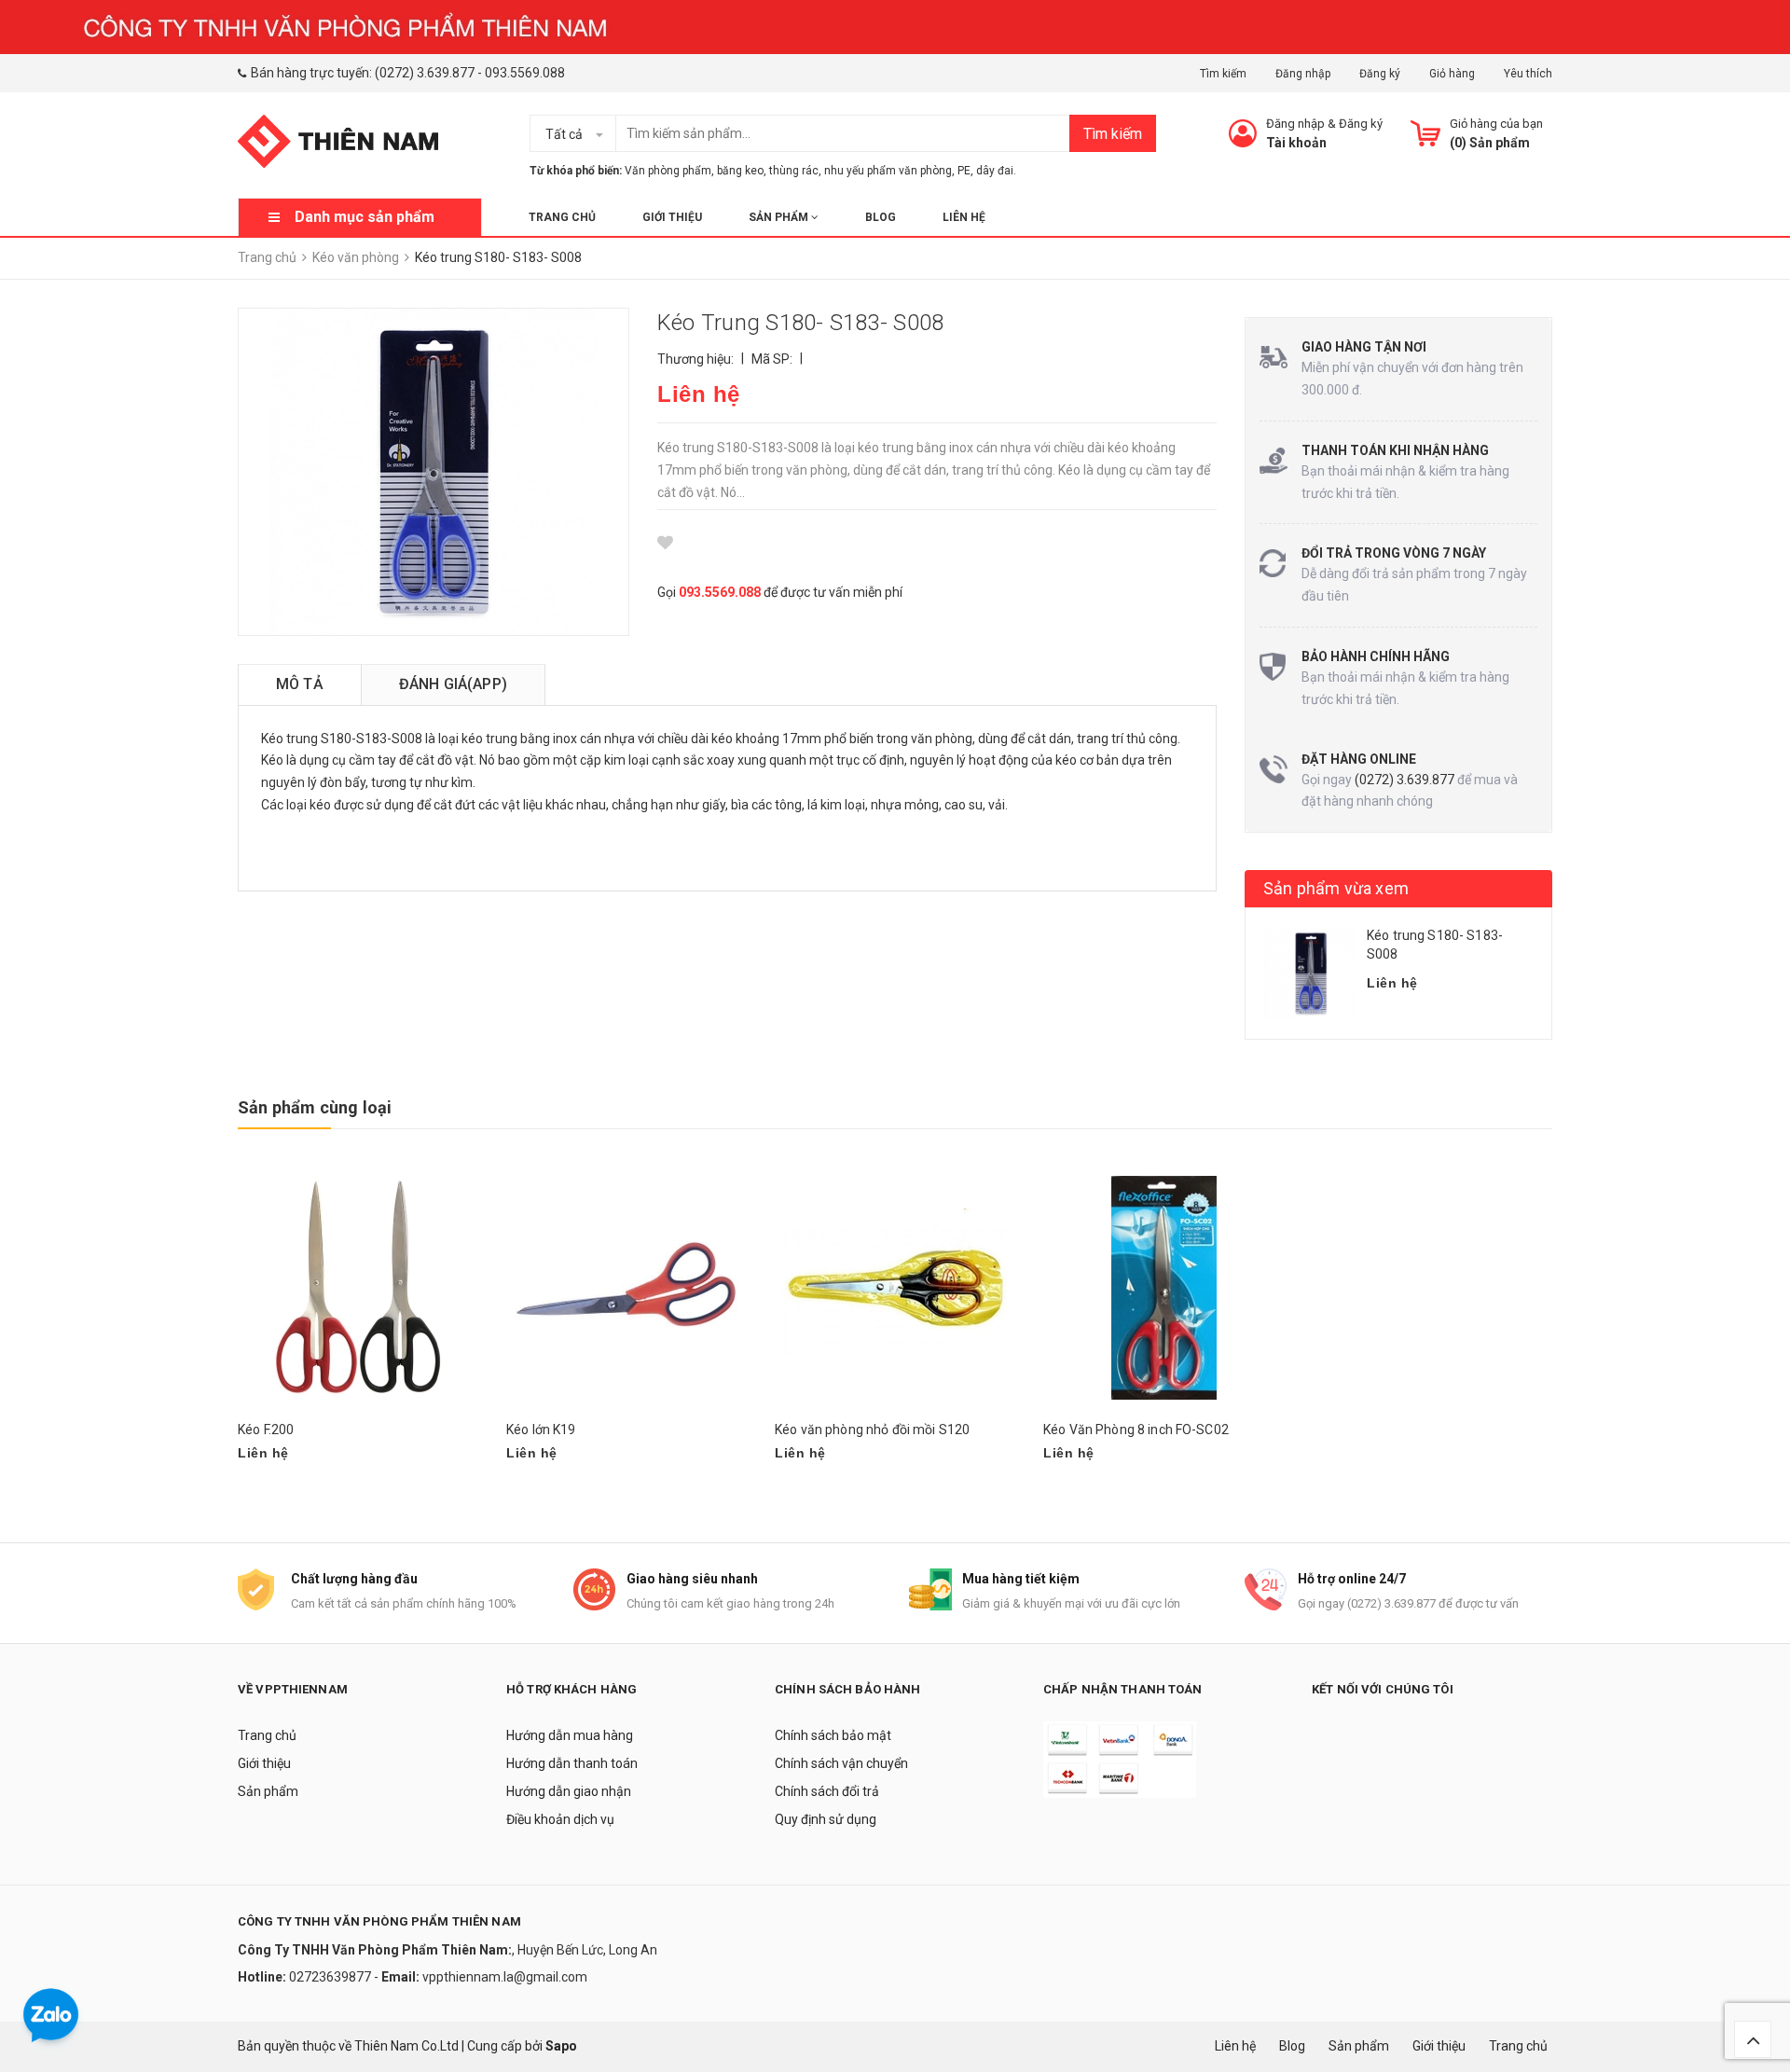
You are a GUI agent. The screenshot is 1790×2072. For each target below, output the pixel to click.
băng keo (740, 171)
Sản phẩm (780, 217)
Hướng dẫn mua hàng (570, 1735)
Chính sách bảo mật (833, 1735)
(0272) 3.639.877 (425, 73)
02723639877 (331, 1977)
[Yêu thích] (665, 543)
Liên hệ (964, 217)
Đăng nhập (1303, 74)
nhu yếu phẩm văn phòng (888, 171)
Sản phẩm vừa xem (1336, 888)
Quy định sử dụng (826, 1819)
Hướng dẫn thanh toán (572, 1763)
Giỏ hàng (1452, 74)
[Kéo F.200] (358, 1287)
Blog (881, 217)
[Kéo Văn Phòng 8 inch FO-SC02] (1163, 1287)
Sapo (561, 2046)
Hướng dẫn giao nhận (569, 1791)
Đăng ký (1380, 74)
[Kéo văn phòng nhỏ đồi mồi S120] (895, 1287)
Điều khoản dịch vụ (560, 1819)
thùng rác (794, 171)
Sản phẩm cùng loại (315, 1107)
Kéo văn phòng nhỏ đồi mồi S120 (872, 1430)
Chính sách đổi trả (827, 1791)
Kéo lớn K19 (541, 1430)
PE (964, 171)
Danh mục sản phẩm (365, 217)
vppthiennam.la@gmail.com (505, 1977)
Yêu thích (1528, 74)
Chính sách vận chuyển (841, 1763)
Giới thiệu (672, 217)
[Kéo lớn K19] (626, 1287)
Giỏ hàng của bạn (1496, 124)
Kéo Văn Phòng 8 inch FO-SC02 (1136, 1430)
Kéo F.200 (266, 1430)
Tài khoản (1296, 143)
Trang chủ (562, 217)
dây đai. (996, 171)
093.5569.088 (525, 73)
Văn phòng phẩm (668, 171)
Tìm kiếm (1223, 74)
